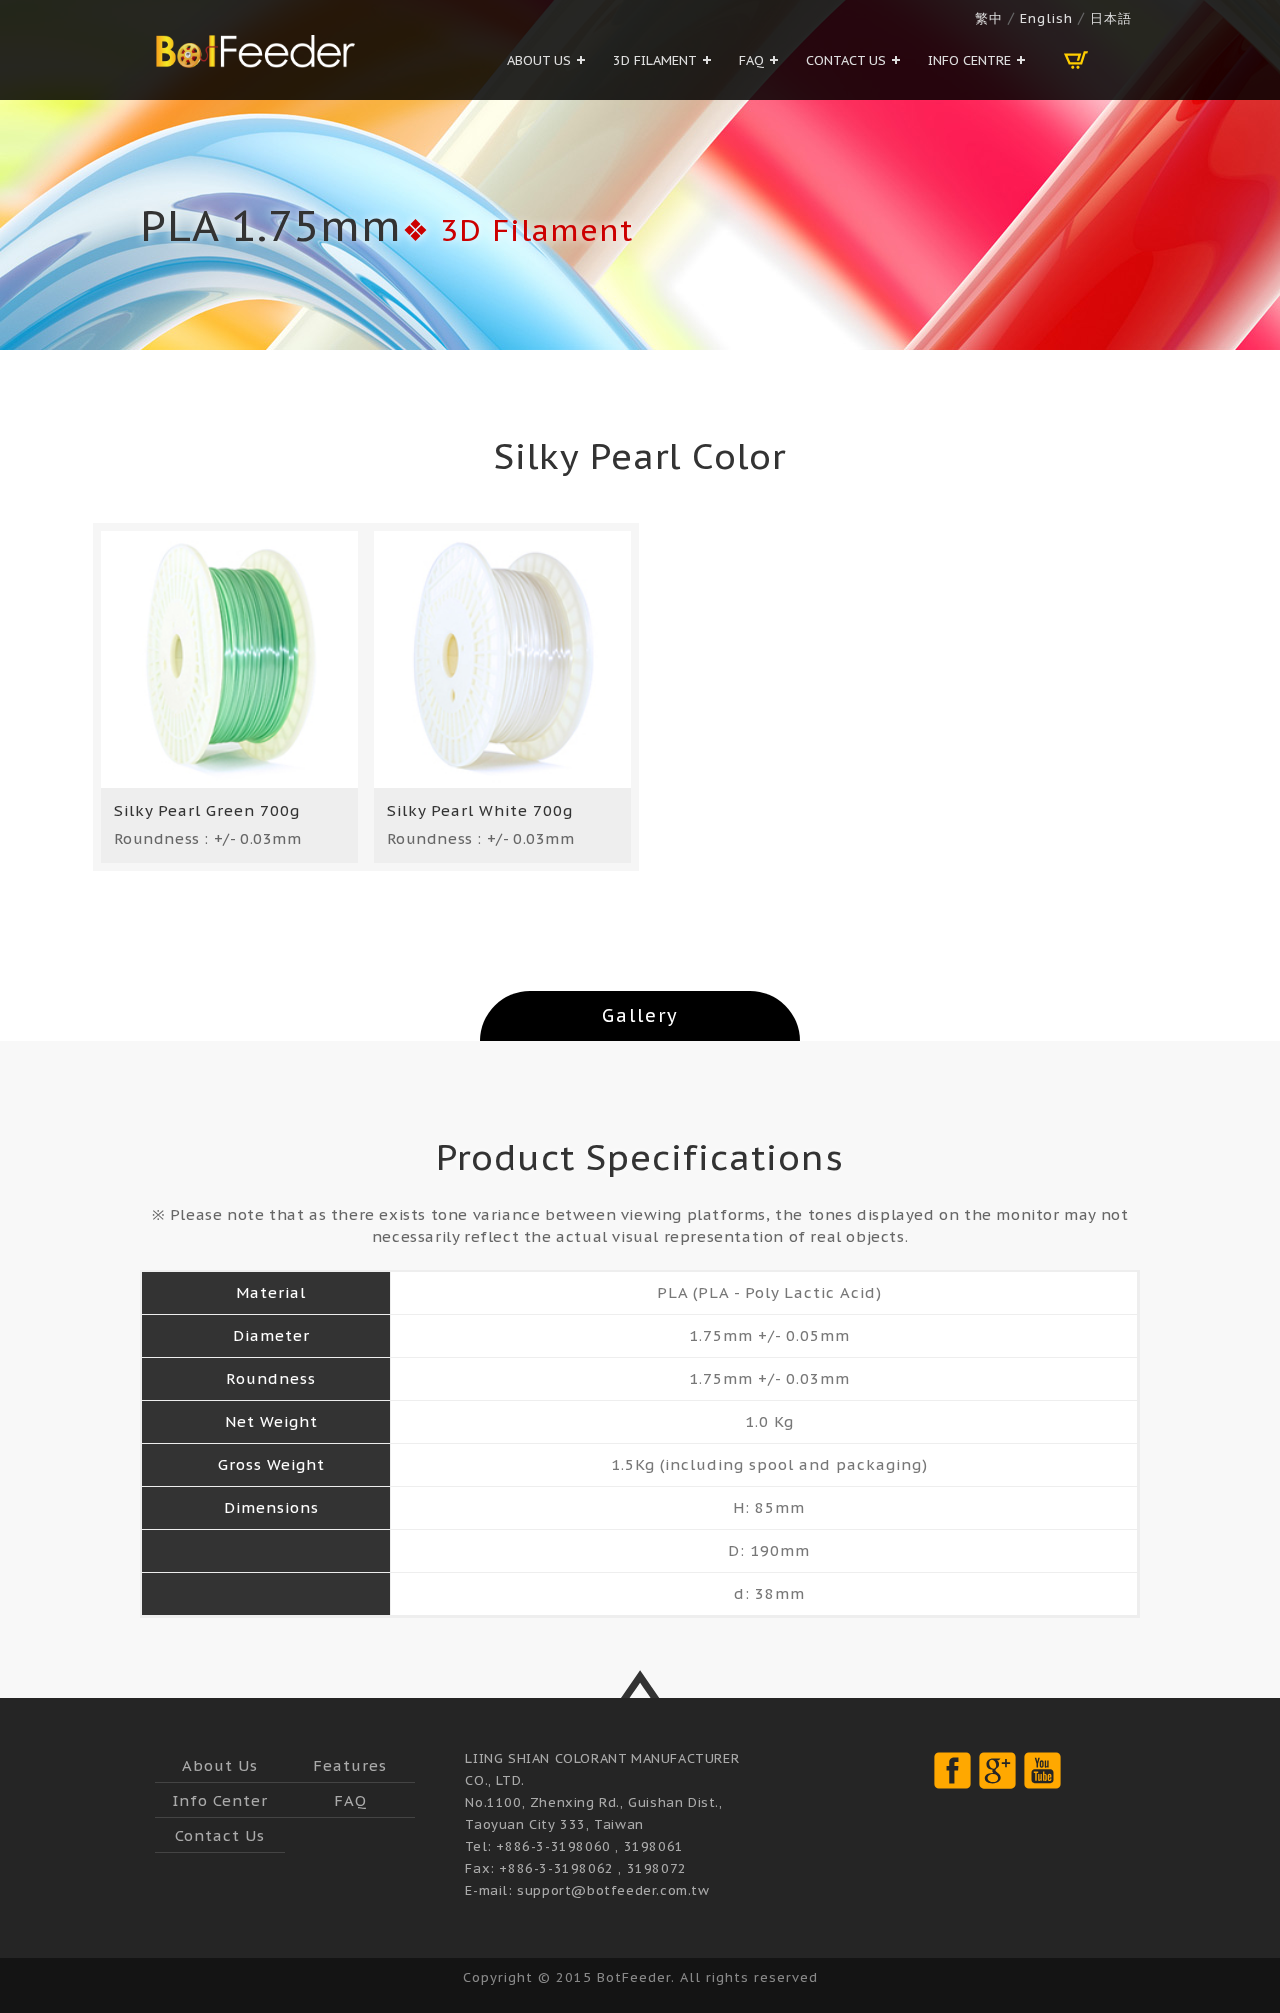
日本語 (1108, 18)
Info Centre (969, 60)
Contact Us (846, 60)
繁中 (989, 18)
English (1046, 18)
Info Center (220, 1800)
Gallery (640, 1015)
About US (539, 60)
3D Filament (655, 60)
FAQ (751, 60)
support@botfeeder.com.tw (613, 1890)
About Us (220, 1765)
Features (350, 1765)
